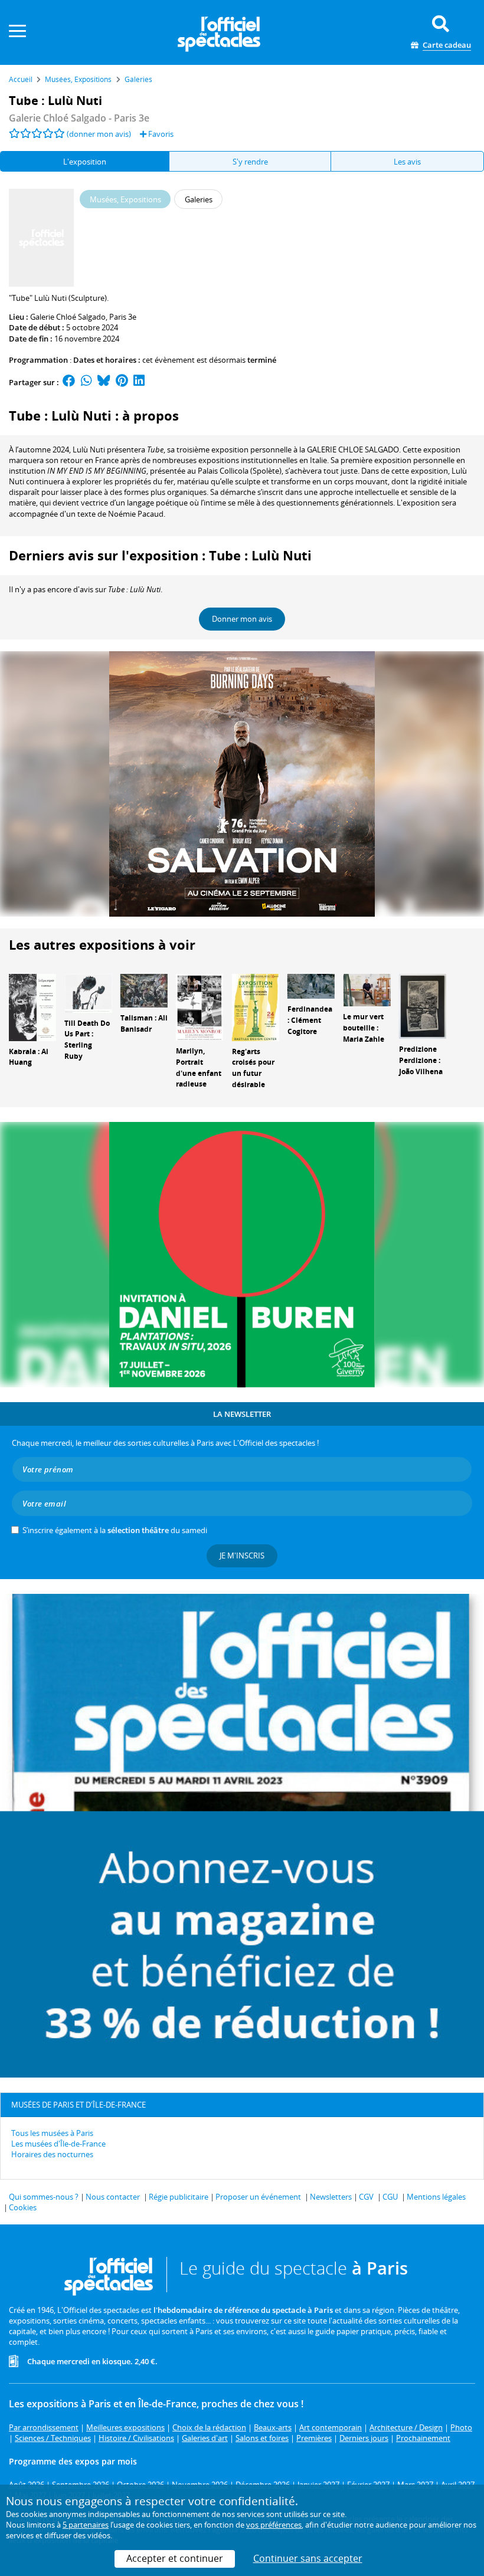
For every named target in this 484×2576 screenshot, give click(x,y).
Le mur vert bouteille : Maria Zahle (364, 1028)
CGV (366, 2197)
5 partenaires (86, 2525)
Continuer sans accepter (308, 2558)
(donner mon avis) (99, 134)
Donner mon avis (242, 619)
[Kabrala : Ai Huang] (32, 1006)
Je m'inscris (242, 1556)
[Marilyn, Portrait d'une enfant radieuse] (200, 1006)
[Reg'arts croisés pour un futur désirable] (256, 1006)
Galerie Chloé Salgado (68, 317)
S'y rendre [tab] (250, 162)
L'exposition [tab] (85, 162)
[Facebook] (69, 382)
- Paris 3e (79, 118)
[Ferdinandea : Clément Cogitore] (311, 986)
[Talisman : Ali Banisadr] (144, 990)
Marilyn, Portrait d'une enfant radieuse (199, 1067)
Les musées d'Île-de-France (58, 2144)
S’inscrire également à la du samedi (115, 1530)
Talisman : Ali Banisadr (144, 1023)
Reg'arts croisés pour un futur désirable (253, 1068)
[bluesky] (104, 382)
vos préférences (274, 2525)
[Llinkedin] (139, 382)
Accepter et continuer (175, 2558)
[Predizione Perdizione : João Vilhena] (423, 1006)
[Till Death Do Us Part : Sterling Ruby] (88, 992)
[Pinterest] (122, 382)
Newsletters (331, 2197)
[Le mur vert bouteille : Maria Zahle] (367, 989)
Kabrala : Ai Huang (29, 1057)
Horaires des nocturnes (52, 2154)
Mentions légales (436, 2197)
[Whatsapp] (86, 382)
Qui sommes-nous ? (44, 2197)
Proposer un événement (258, 2197)
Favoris (160, 134)
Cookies (23, 2207)
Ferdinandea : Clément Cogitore (310, 1020)
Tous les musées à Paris (52, 2133)
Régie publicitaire (179, 2197)
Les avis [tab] (407, 162)
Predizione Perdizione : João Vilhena (421, 1060)
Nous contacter (113, 2197)
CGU (390, 2197)
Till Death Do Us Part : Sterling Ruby (87, 1040)
